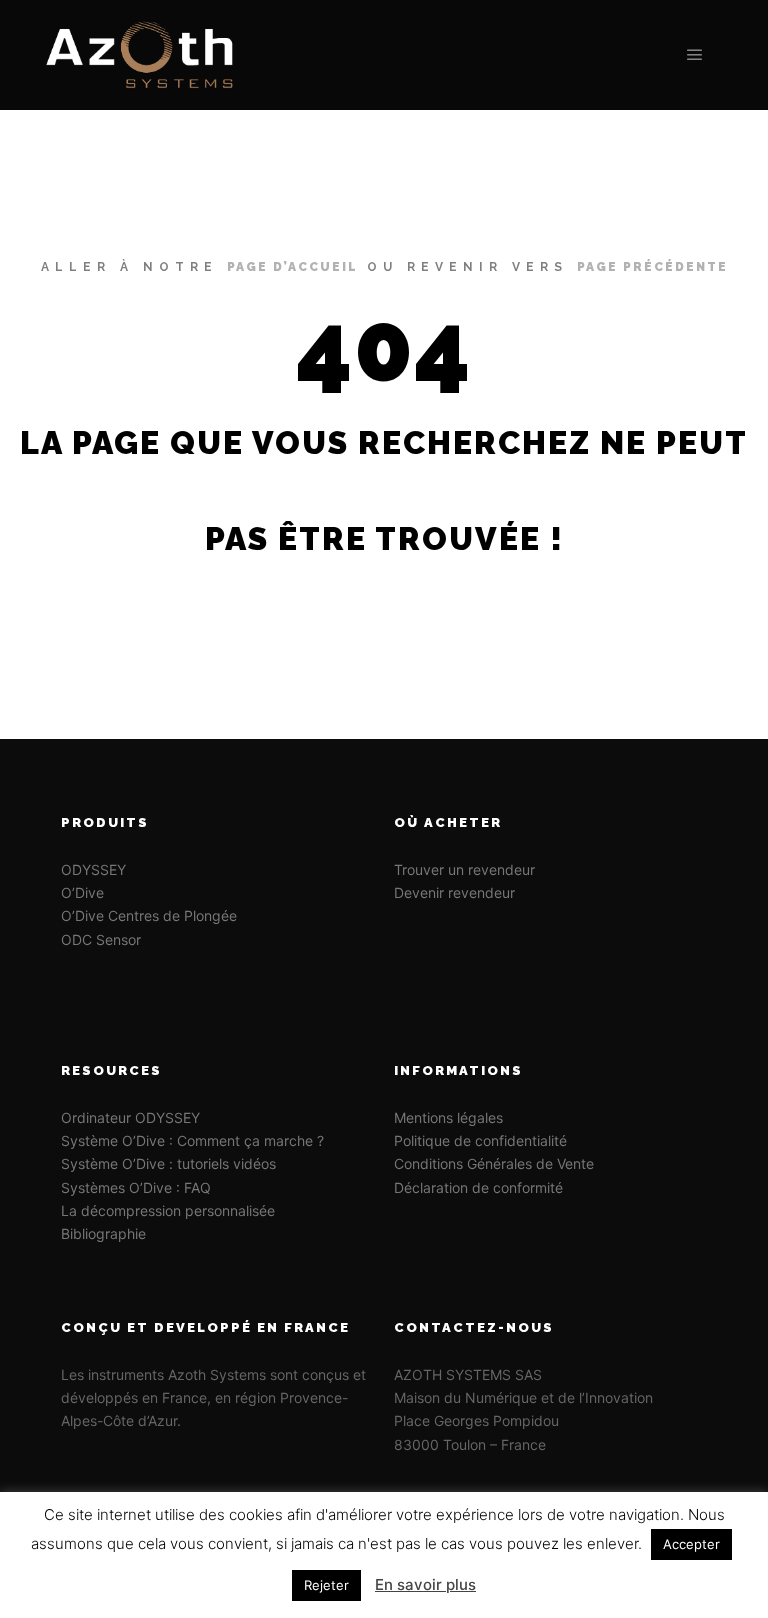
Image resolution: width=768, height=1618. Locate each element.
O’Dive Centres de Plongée (151, 915)
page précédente (652, 267)
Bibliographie (103, 1233)
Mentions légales (448, 1117)
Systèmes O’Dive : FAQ (136, 1187)
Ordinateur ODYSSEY (130, 1117)
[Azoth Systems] (140, 55)
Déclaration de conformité (478, 1187)
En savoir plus (425, 1584)
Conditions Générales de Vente (494, 1163)
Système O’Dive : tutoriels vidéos (168, 1163)
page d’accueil (292, 267)
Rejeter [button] (326, 1585)
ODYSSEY (93, 869)
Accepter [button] (691, 1544)
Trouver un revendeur (466, 869)
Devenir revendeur (454, 892)
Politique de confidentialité (480, 1140)
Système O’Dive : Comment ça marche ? (192, 1140)
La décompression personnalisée (168, 1210)
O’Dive (82, 892)
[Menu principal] (695, 55)
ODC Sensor (101, 939)
